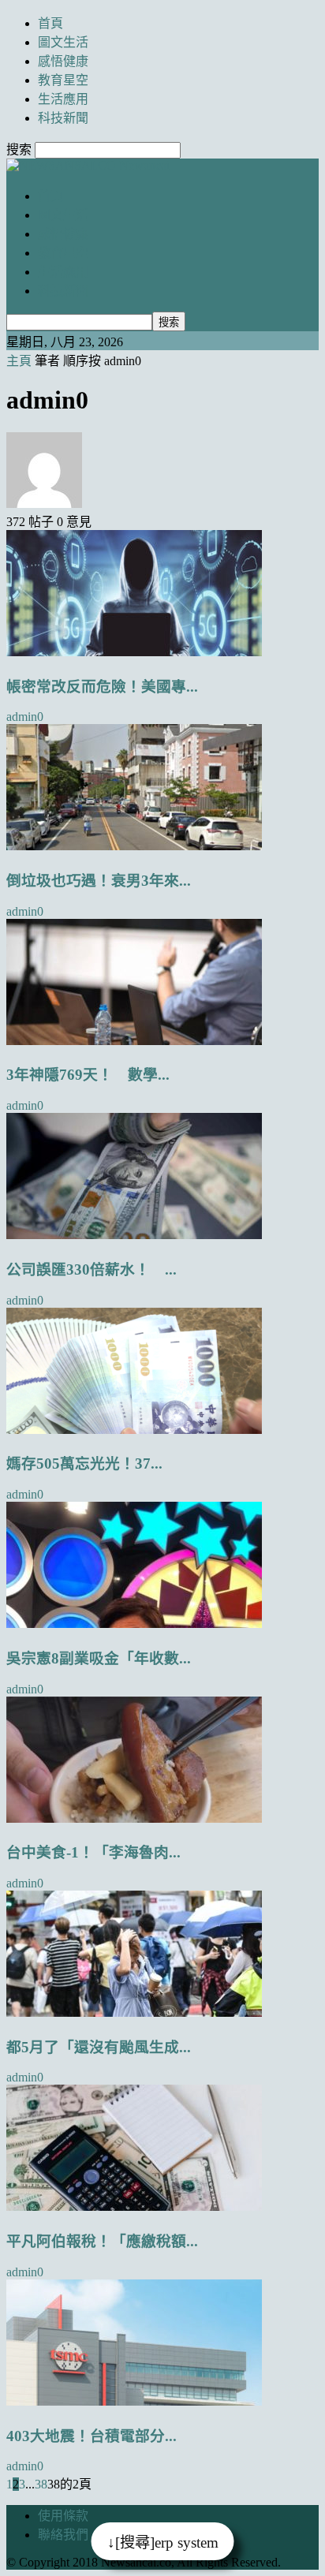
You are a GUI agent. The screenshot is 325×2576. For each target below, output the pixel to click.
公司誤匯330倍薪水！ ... (92, 1269)
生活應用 (63, 99)
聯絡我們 (63, 2535)
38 (41, 2484)
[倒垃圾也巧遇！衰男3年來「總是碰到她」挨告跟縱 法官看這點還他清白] (134, 846)
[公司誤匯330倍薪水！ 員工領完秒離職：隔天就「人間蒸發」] (134, 1235)
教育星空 (63, 80)
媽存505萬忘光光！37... (84, 1463)
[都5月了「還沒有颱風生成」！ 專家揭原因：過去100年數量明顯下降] (134, 2012)
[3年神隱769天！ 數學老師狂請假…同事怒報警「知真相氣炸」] (134, 1041)
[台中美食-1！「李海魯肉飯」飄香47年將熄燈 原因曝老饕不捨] (134, 1818)
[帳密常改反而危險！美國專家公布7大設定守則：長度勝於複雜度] (134, 652)
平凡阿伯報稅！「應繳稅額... (102, 2241)
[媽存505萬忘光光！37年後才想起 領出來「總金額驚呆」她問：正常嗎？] (134, 1430)
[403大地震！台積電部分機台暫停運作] (134, 2401)
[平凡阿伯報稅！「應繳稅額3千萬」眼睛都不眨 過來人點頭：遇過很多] (134, 2206)
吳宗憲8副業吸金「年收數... (99, 1658)
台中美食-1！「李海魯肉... (93, 1852)
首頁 (50, 23)
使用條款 (63, 2516)
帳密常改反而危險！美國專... (102, 687)
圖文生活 (63, 42)
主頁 (19, 361)
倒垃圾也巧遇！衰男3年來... (99, 881)
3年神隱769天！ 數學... (88, 1075)
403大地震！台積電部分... (92, 2436)
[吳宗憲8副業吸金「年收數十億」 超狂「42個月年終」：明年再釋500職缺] (134, 1624)
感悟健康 (63, 61)
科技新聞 (63, 118)
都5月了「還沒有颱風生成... (99, 2047)
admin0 (25, 717)
